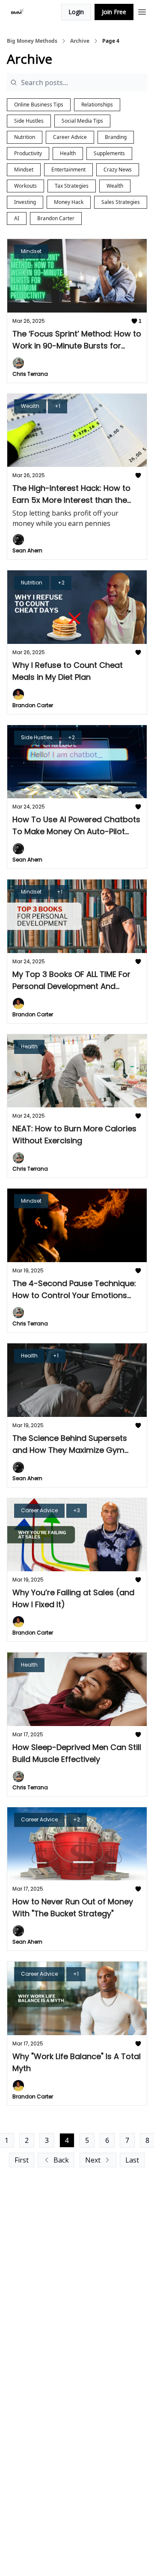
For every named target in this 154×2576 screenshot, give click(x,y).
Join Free (114, 12)
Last (132, 2160)
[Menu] (142, 11)
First (22, 2160)
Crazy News (118, 170)
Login (76, 12)
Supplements (109, 153)
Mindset (24, 170)
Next (93, 2160)
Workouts (25, 186)
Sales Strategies (121, 202)
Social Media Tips (82, 121)
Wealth (115, 186)
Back (61, 2160)
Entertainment (68, 170)
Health (68, 153)
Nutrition (25, 137)
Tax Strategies (72, 186)
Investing (25, 202)
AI (17, 218)
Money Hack (69, 202)
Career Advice (70, 137)
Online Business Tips (39, 105)
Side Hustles (29, 121)
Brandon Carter (56, 218)
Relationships (97, 105)
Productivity (28, 153)
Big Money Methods (32, 41)
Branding (116, 137)
